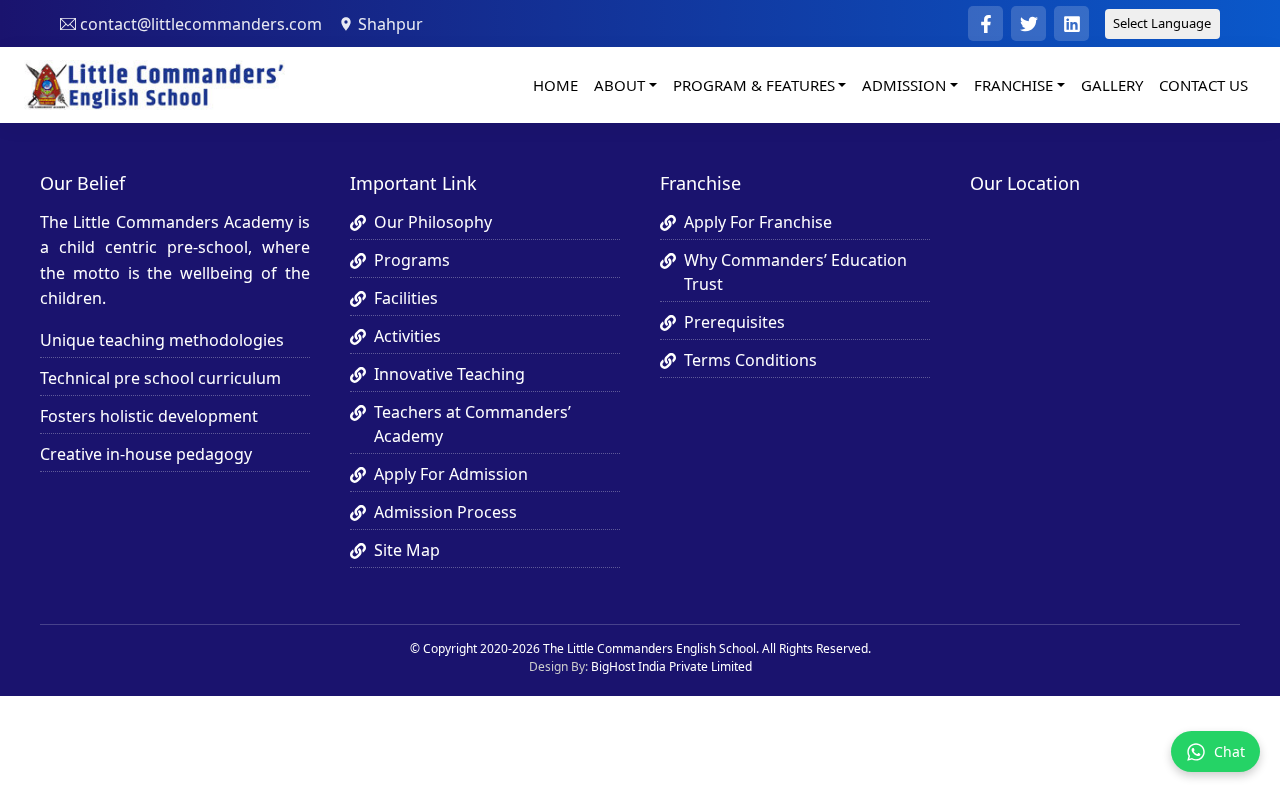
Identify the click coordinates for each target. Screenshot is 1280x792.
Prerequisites (734, 322)
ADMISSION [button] (904, 85)
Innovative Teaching (449, 374)
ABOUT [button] (619, 85)
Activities (407, 336)
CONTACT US (1203, 85)
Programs (412, 260)
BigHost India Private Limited (671, 666)
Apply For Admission (451, 474)
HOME (555, 85)
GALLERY (1112, 85)
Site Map (407, 550)
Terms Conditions (750, 360)
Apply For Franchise (758, 222)
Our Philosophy (433, 222)
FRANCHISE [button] (1013, 85)
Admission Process (445, 512)
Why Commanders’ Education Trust (795, 272)
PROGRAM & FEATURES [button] (754, 85)
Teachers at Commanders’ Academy (472, 424)
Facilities (406, 298)
